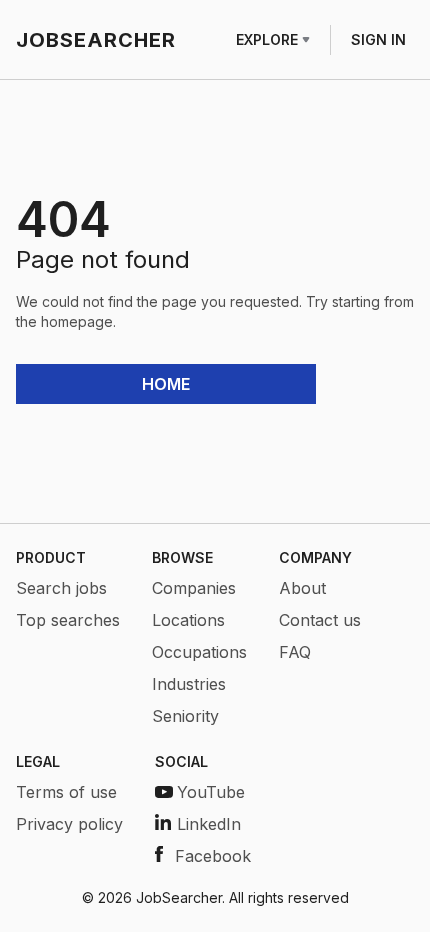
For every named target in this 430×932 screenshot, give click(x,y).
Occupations (199, 652)
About (302, 588)
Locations (188, 620)
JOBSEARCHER (96, 40)
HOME (166, 384)
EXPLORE (267, 39)
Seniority (185, 716)
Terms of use (66, 792)
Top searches (68, 620)
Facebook (213, 856)
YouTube (211, 792)
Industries (189, 684)
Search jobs (61, 588)
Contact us (320, 620)
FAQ (295, 652)
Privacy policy (69, 824)
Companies (194, 588)
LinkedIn (209, 824)
